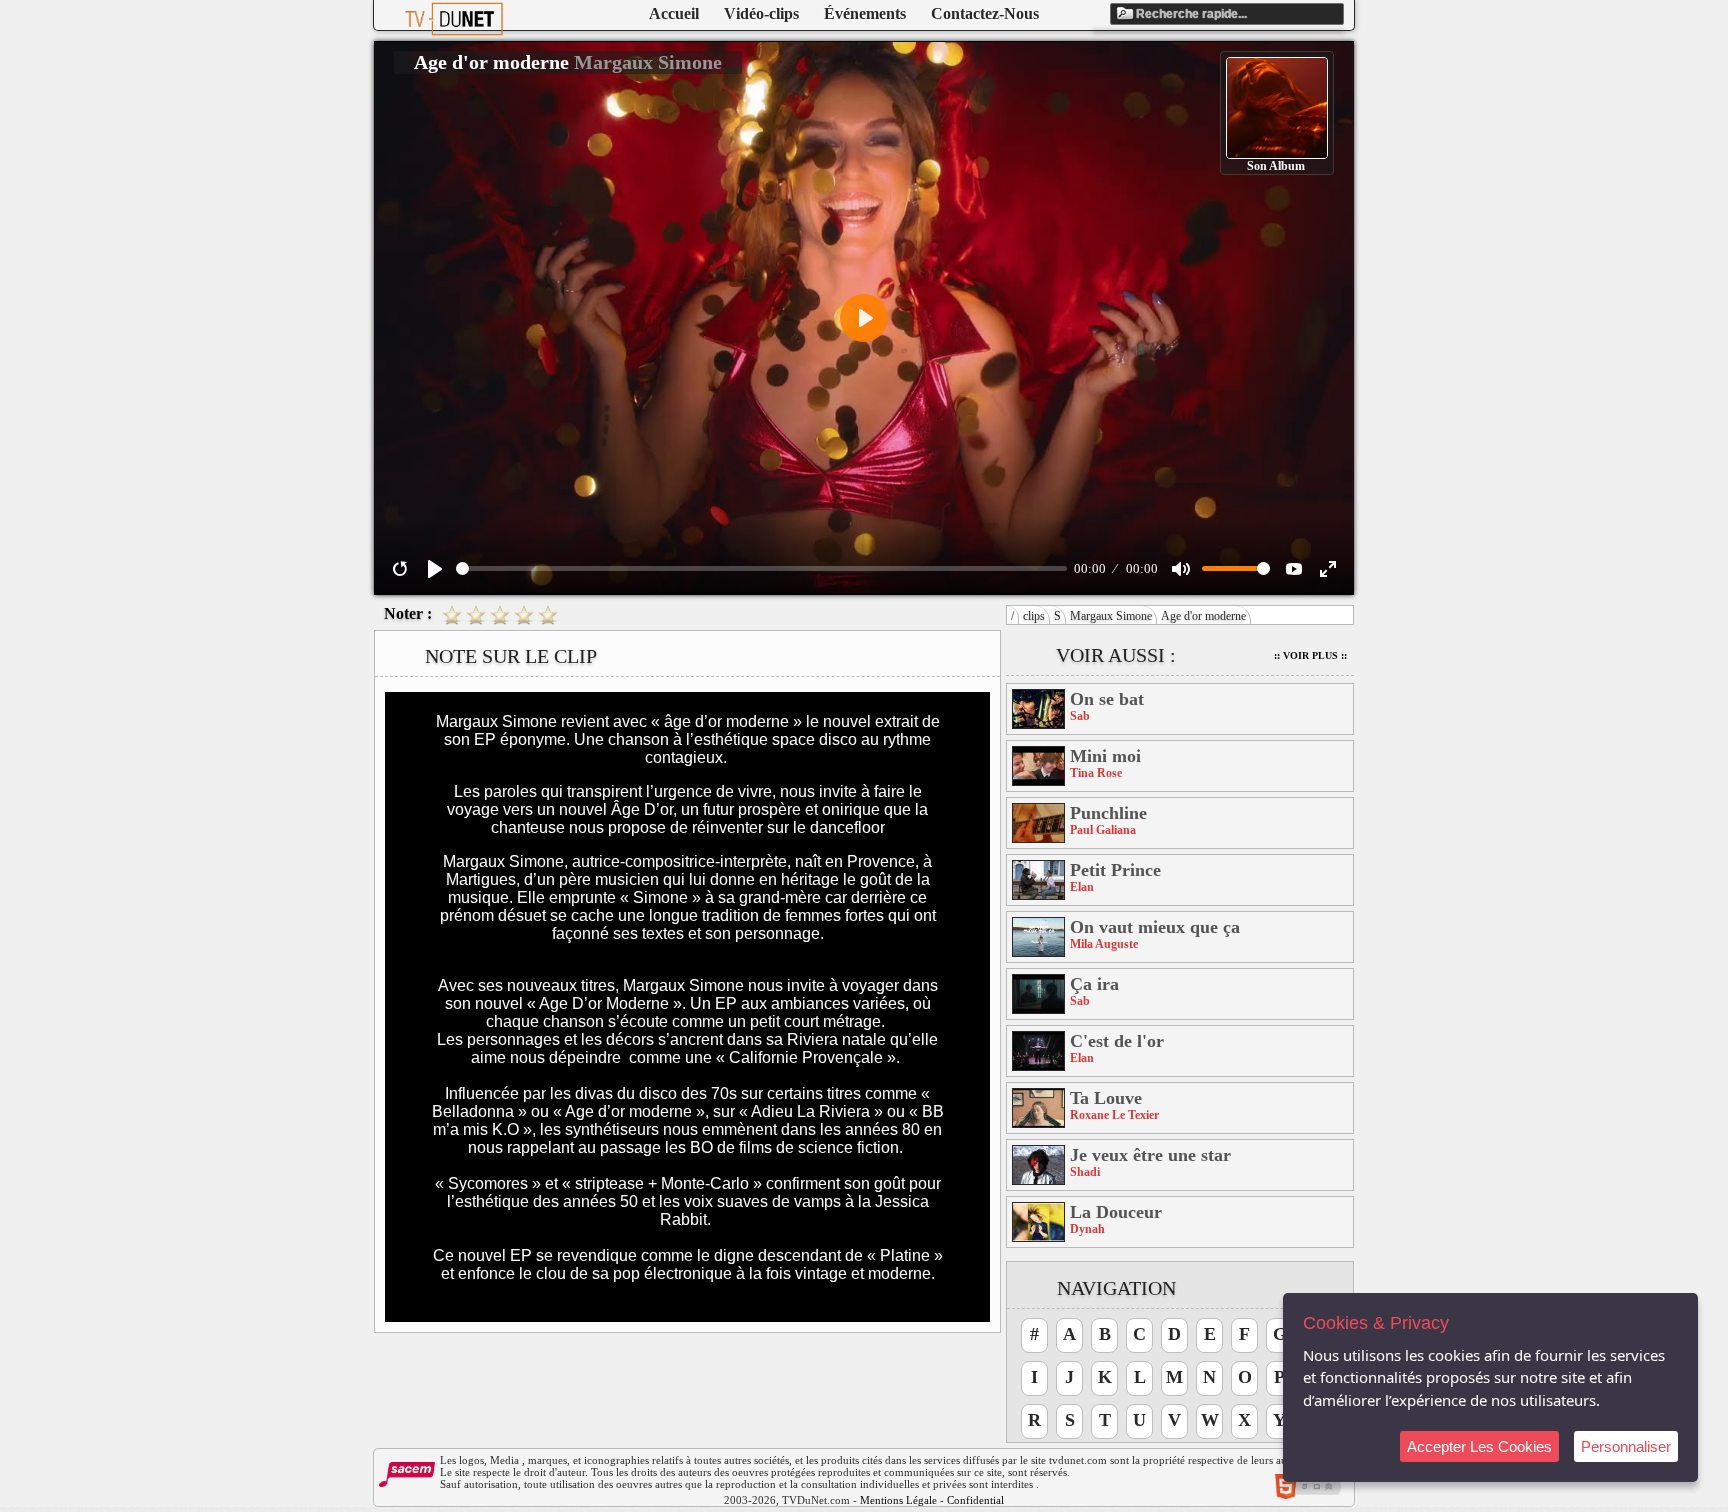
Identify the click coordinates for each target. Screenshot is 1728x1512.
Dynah (1087, 1229)
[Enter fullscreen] (1328, 569)
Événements (865, 13)
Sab (1080, 716)
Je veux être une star (1150, 1155)
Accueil (674, 13)
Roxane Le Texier (1114, 1115)
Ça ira (1094, 984)
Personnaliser (1626, 1446)
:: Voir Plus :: (1310, 655)
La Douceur (1116, 1212)
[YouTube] (1294, 569)
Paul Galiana (1103, 830)
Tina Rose (1096, 773)
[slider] (761, 568)
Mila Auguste (1104, 944)
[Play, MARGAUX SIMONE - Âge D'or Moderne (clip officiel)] (435, 569)
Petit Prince (1115, 870)
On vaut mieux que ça (1155, 927)
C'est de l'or (1117, 1041)
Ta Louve (1106, 1098)
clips (1034, 616)
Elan (1082, 887)
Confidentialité (981, 1500)
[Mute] (1181, 569)
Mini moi (1105, 756)
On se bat (1107, 699)
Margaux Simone (1111, 616)
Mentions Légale (898, 1500)
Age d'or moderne (1203, 616)
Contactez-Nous (985, 13)
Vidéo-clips (761, 13)
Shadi (1085, 1172)
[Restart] (400, 569)
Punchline (1108, 813)
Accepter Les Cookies (1479, 1446)
